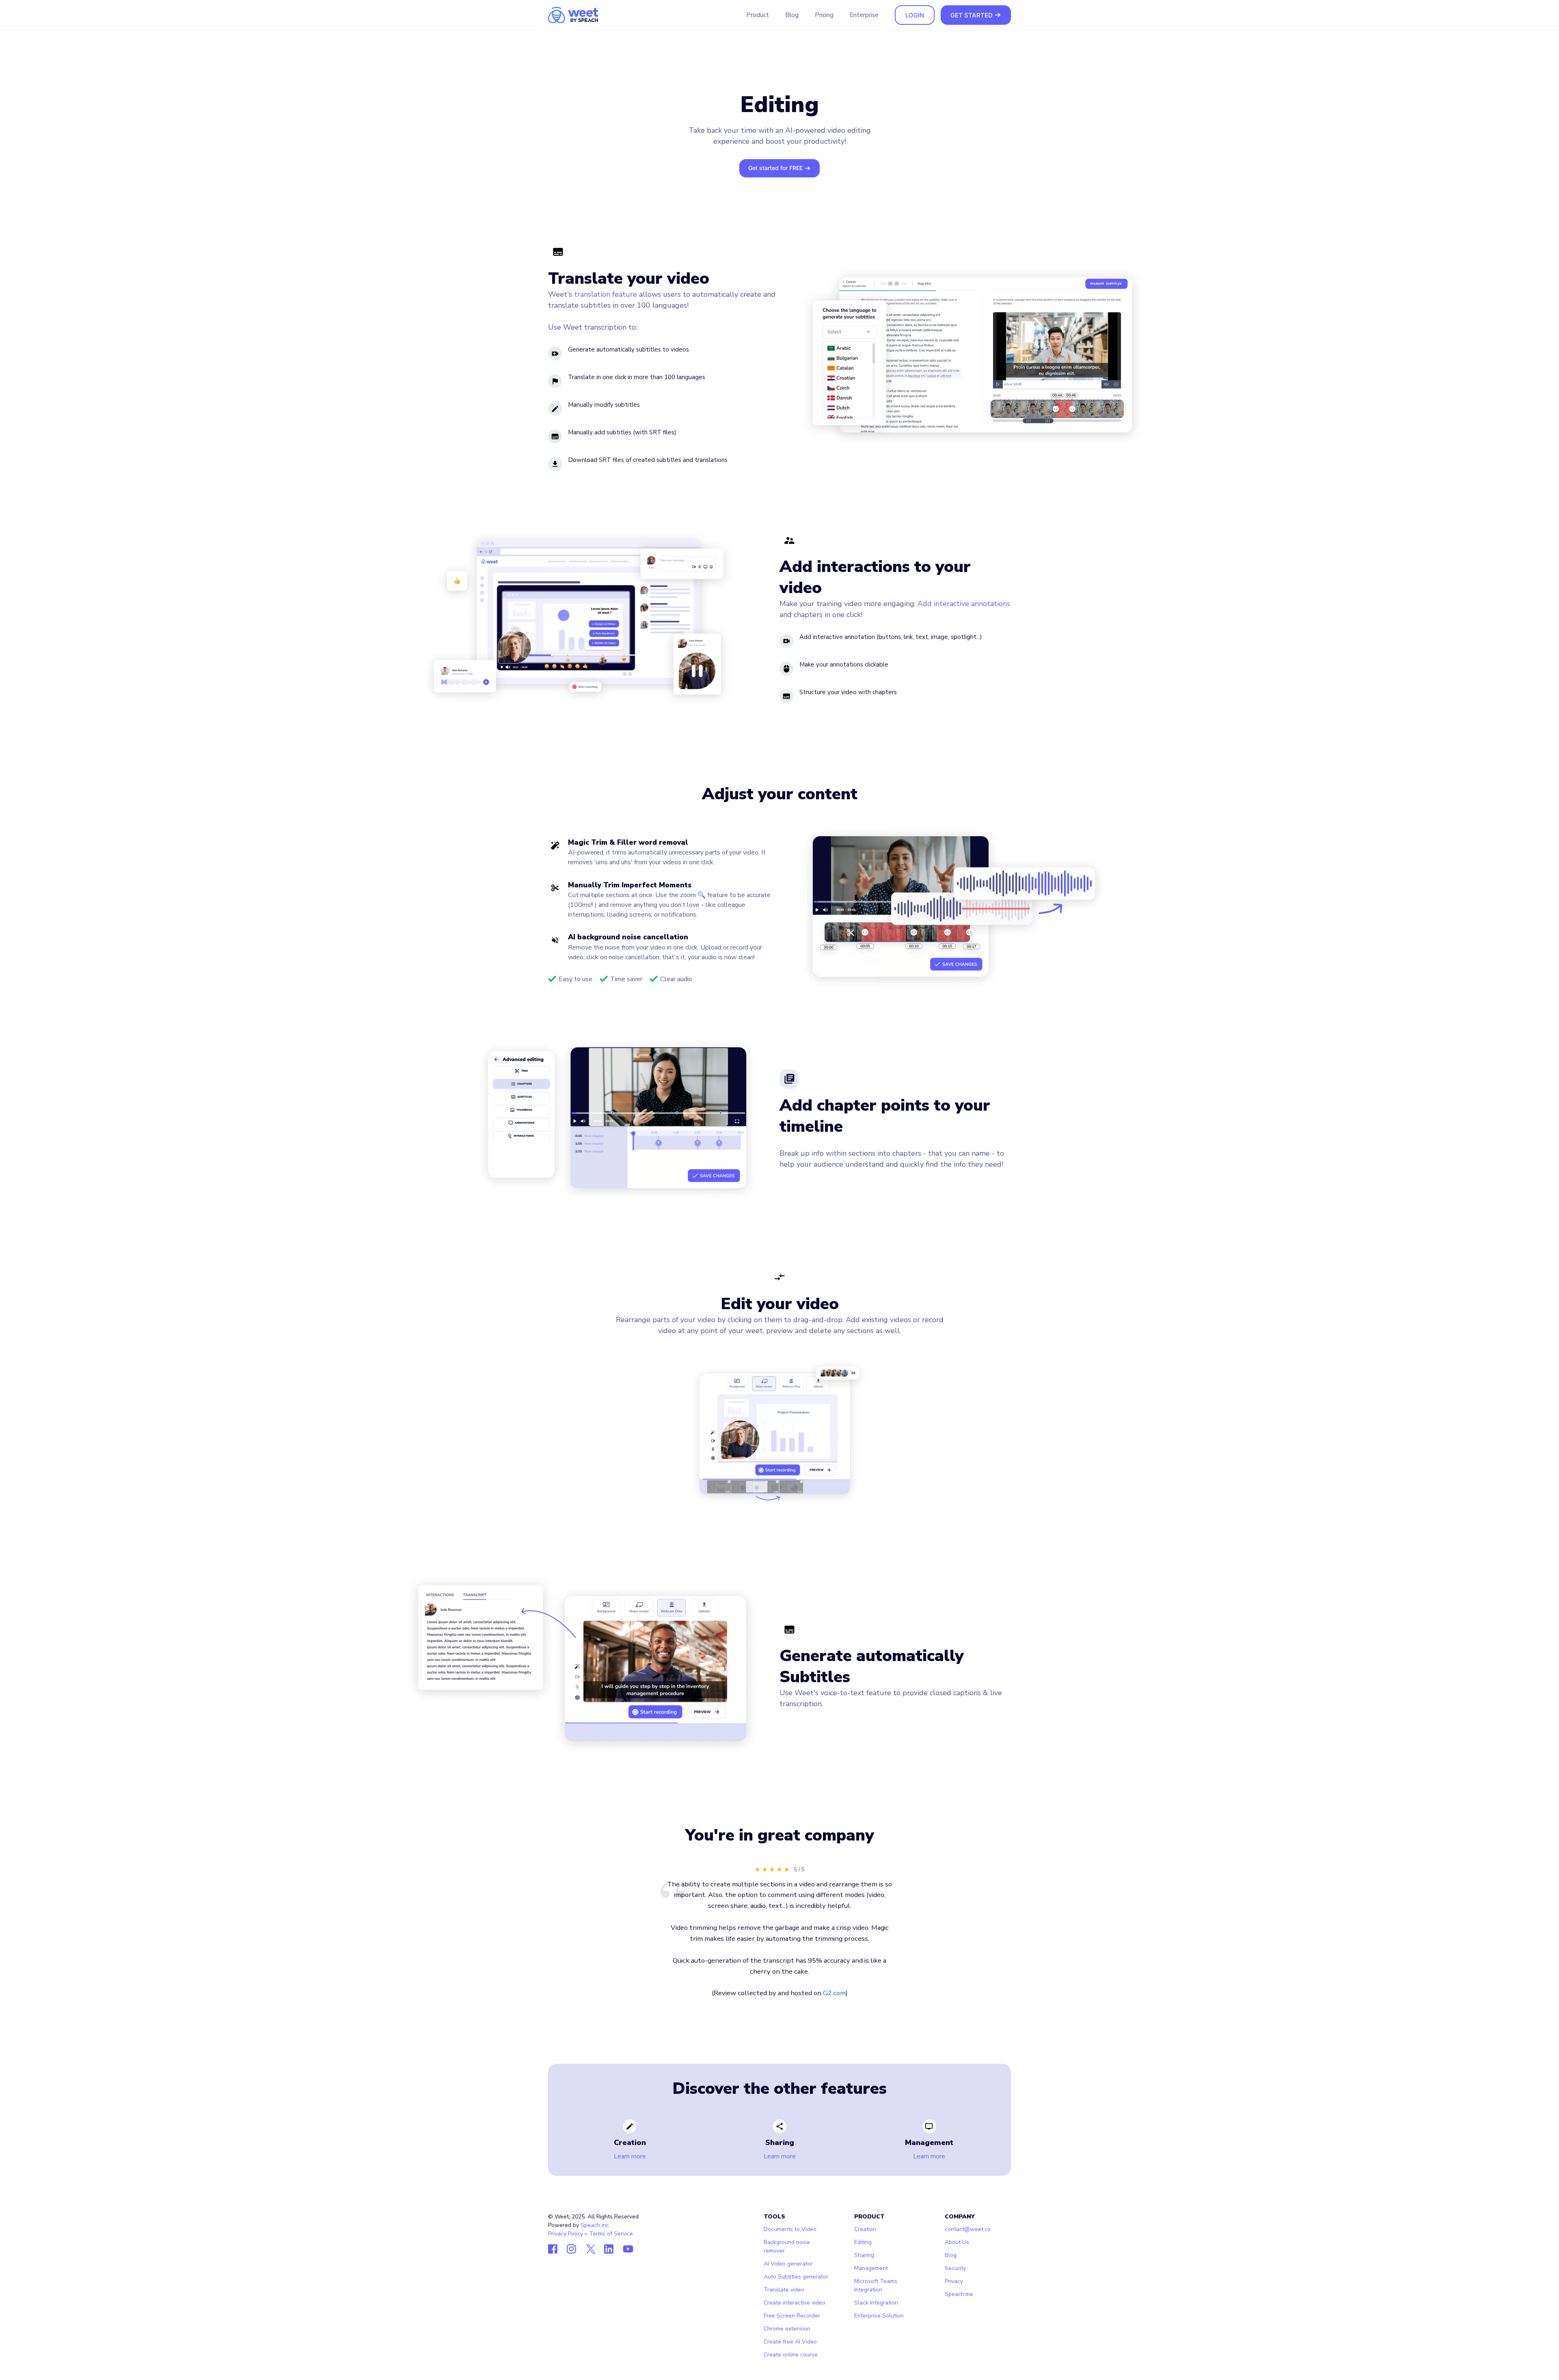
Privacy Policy (566, 2234)
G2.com (834, 1993)
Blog (792, 15)
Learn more (630, 2156)
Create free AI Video (790, 2342)
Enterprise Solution (879, 2316)
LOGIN (915, 15)
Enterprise (864, 15)
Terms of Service (611, 2234)
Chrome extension (787, 2329)
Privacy (954, 2281)
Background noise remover (787, 2246)
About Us (957, 2242)
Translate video (784, 2290)
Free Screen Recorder (792, 2316)
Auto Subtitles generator (796, 2277)
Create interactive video (795, 2303)
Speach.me (959, 2294)
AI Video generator (788, 2264)
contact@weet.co (968, 2229)
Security (955, 2268)
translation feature (606, 294)
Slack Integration (876, 2303)
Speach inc (595, 2225)
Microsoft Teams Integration (876, 2285)
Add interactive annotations (964, 604)
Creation (865, 2229)
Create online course (791, 2355)
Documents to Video (790, 2229)
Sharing (864, 2255)
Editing (863, 2242)
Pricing (824, 15)
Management (871, 2268)
